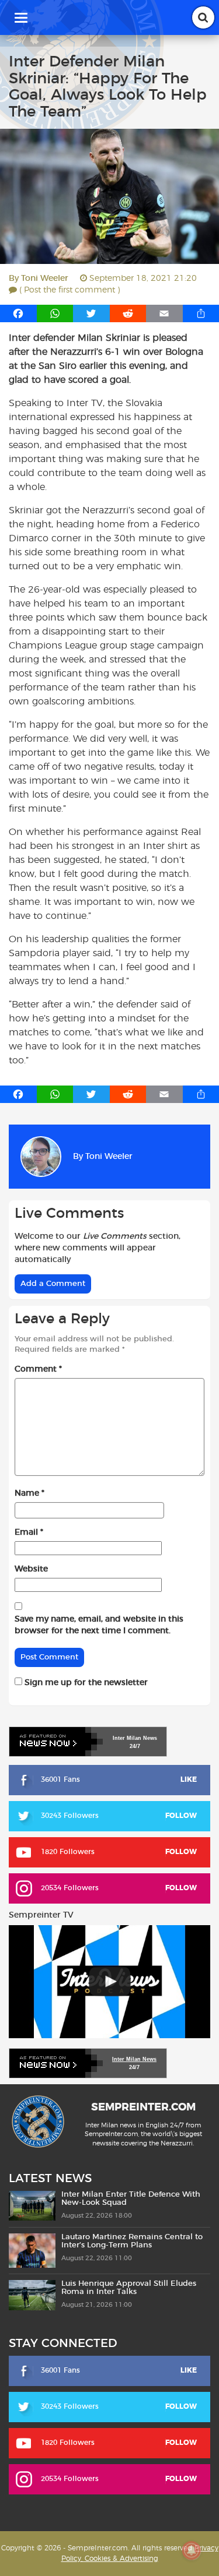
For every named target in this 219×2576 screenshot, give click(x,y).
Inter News (135, 1738)
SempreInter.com (143, 2108)
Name (29, 1493)
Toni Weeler (45, 279)
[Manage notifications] (192, 2550)
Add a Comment (53, 1284)
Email (29, 1532)
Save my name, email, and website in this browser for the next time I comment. (99, 1625)
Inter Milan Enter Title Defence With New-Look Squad (131, 2199)
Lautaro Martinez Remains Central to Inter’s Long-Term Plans (132, 2241)
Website (31, 1569)
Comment (38, 1369)
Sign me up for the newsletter (85, 1683)
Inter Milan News (134, 2059)
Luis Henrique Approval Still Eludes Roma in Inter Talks (129, 2288)
